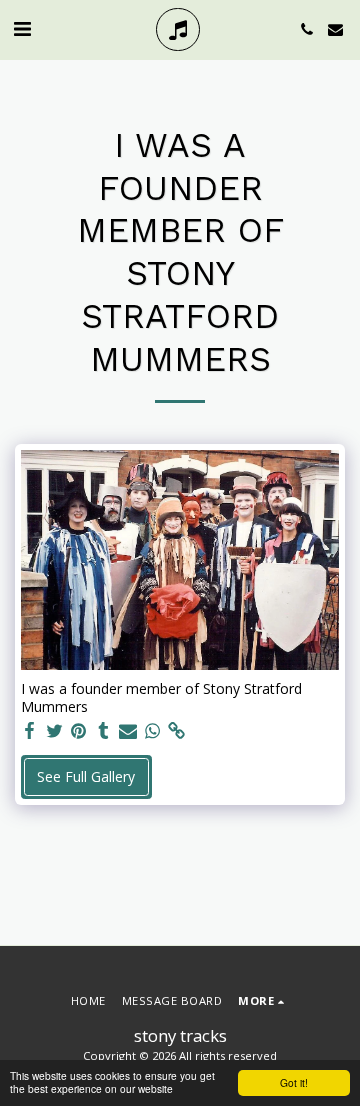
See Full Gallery (86, 776)
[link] (177, 731)
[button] (22, 28)
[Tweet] (55, 731)
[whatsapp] (153, 731)
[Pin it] (79, 731)
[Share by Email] (128, 731)
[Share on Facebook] (30, 731)
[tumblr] (104, 731)
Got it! (294, 1082)
